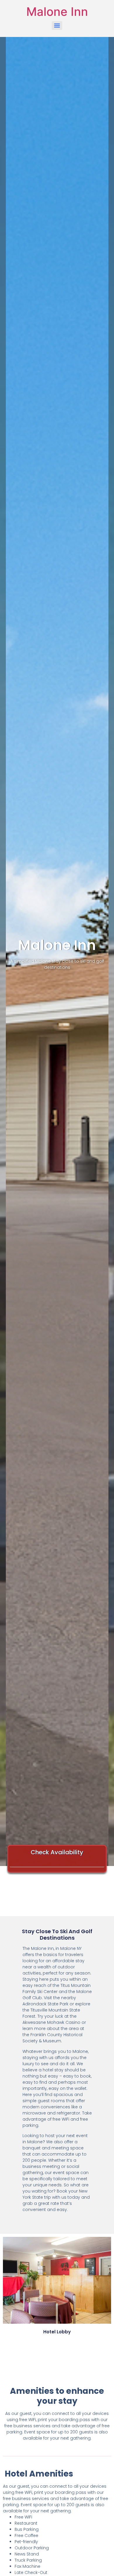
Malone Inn (57, 12)
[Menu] (57, 26)
